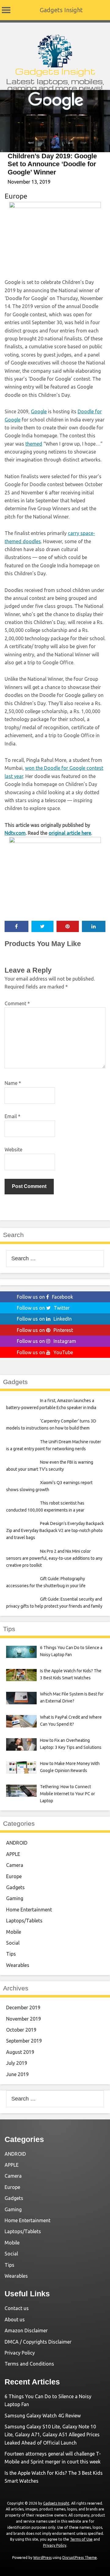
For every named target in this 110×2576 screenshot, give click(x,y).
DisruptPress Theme (80, 2558)
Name (13, 1083)
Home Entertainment (29, 1910)
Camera (15, 1865)
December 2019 (23, 2007)
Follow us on (45, 1297)
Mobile (14, 1932)
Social (13, 1943)
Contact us (17, 2308)
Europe (16, 196)
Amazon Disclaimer (26, 2330)
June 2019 (17, 2074)
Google (39, 411)
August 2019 (20, 2052)
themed (34, 444)
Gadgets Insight (61, 10)
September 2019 (24, 2041)
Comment (17, 1003)
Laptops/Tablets (24, 1921)
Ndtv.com (15, 833)
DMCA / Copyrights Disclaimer (38, 2342)
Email (13, 1116)
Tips (11, 1954)
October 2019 (21, 2030)
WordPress (42, 2558)
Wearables (18, 1965)
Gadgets (15, 1887)
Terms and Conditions (29, 2364)
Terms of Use (81, 2539)
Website (13, 1150)
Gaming (15, 1898)
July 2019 (17, 2063)
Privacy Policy (20, 2353)
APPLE (13, 1854)
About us (15, 2319)
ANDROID (17, 1843)
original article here (70, 833)
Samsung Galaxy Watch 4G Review (43, 2416)
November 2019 (24, 2019)
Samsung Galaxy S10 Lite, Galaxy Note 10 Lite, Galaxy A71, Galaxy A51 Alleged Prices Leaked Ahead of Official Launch (52, 2435)
